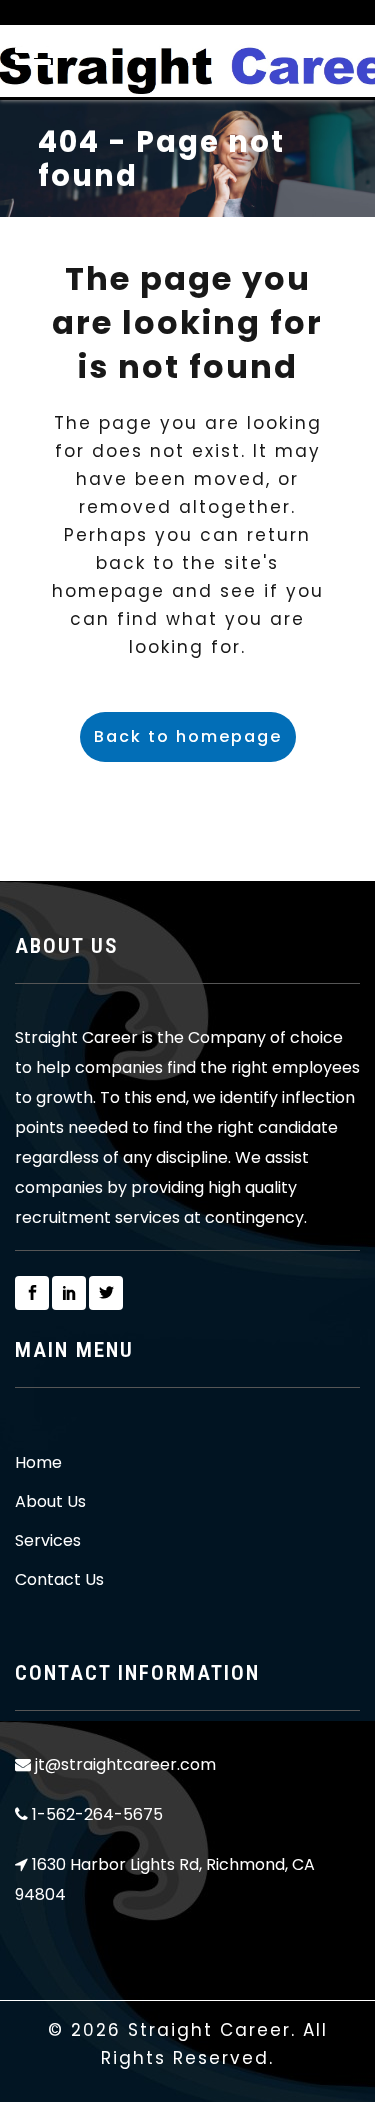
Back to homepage (188, 736)
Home (38, 1463)
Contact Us (59, 1580)
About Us (50, 1502)
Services (48, 1541)
